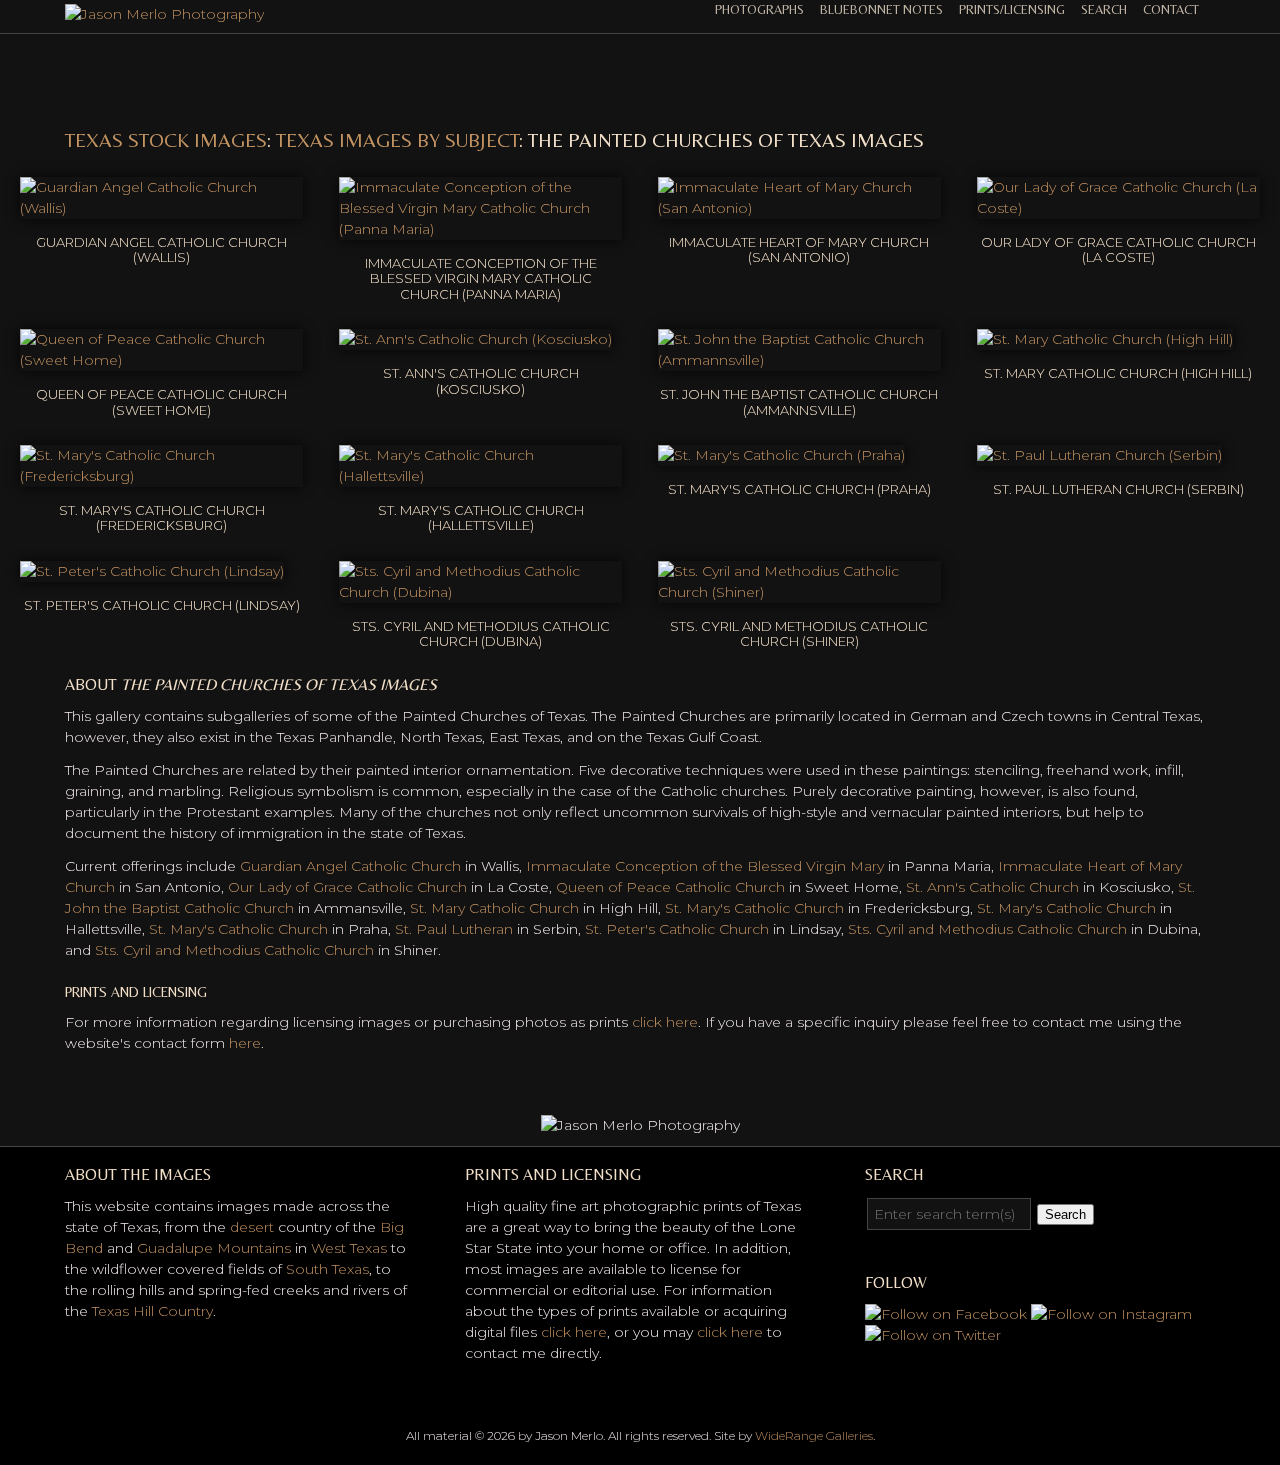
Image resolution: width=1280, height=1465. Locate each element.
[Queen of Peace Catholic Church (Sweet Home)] (161, 360)
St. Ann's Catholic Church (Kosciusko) (481, 381)
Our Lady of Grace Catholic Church (347, 887)
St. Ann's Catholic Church (992, 887)
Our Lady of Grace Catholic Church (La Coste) (1118, 250)
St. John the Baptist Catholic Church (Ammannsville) (799, 402)
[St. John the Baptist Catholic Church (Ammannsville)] (799, 360)
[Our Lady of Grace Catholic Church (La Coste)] (1118, 208)
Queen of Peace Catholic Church (670, 887)
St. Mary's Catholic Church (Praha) (799, 489)
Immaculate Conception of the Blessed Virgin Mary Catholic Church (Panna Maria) (481, 278)
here (245, 1043)
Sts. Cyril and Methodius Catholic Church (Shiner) (799, 634)
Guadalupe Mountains (214, 1248)
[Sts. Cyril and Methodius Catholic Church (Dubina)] (480, 592)
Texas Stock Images (166, 139)
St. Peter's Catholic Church (677, 929)
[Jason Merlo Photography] (164, 14)
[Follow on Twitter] (933, 1335)
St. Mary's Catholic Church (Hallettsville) (481, 518)
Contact (1171, 9)
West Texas (349, 1248)
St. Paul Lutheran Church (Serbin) (1118, 489)
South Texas (327, 1269)
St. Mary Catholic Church (494, 908)
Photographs (759, 9)
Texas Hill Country (152, 1311)
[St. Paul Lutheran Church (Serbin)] (1099, 455)
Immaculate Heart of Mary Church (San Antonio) (799, 250)
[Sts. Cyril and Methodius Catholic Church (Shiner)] (799, 592)
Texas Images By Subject (397, 139)
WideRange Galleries (814, 1435)
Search (1104, 9)
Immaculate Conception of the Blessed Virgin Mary (705, 866)
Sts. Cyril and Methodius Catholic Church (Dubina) (481, 634)
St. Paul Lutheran (454, 929)
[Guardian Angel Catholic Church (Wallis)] (161, 208)
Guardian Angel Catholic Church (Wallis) (161, 250)
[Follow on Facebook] (946, 1314)
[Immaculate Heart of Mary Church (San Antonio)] (799, 208)
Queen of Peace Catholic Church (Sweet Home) (161, 402)
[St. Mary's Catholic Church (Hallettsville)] (480, 476)
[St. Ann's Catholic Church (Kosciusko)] (475, 339)
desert (252, 1227)
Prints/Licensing (1012, 9)
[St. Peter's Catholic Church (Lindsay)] (152, 571)
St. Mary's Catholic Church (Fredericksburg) (162, 518)
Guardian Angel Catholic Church (350, 866)
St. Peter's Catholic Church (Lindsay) (162, 605)
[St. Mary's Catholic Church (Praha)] (781, 455)
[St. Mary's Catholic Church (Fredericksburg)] (161, 476)
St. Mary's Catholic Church (754, 908)
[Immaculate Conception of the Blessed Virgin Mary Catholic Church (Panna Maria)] (480, 229)
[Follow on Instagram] (1111, 1314)
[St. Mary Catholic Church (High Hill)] (1105, 339)
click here (665, 1022)
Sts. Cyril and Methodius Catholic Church (987, 929)
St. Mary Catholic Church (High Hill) (1118, 373)
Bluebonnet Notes (881, 9)
